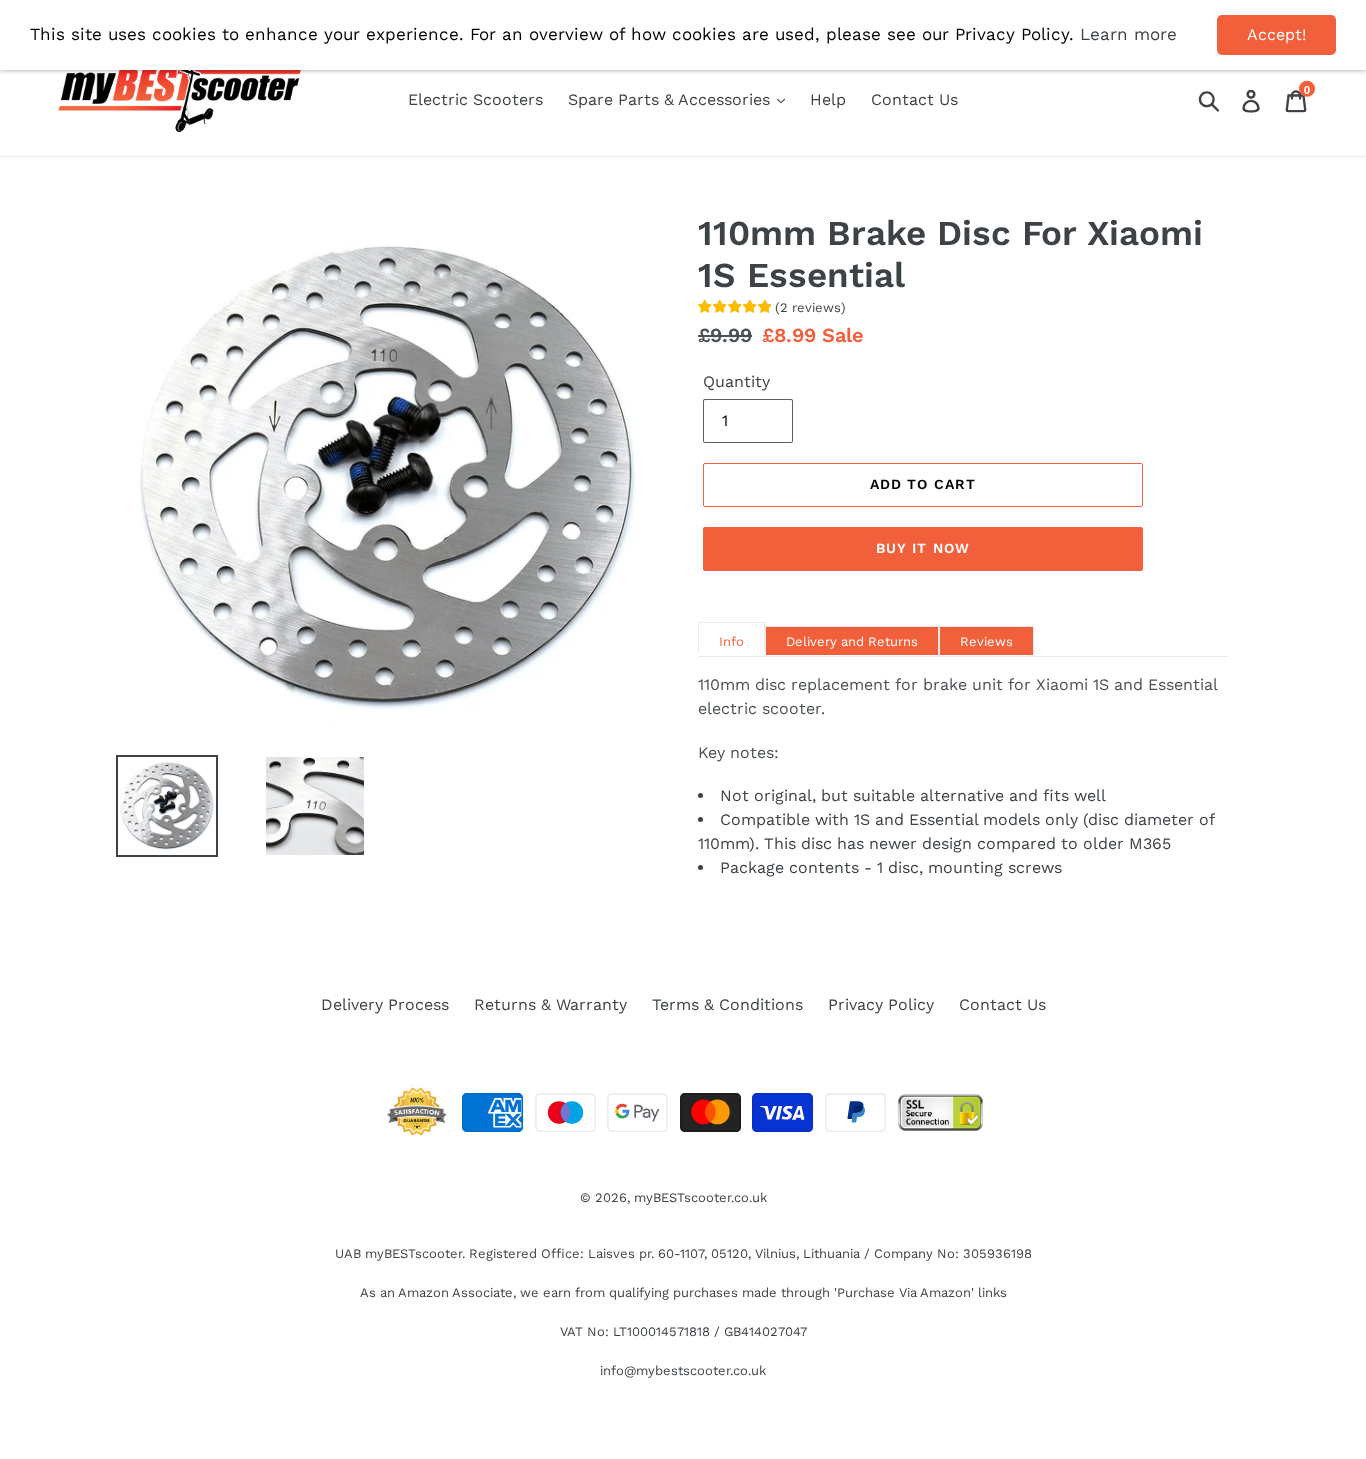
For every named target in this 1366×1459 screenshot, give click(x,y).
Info (731, 641)
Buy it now (923, 548)
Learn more (1128, 34)
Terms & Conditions (727, 1004)
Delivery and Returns (852, 641)
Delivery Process (385, 1004)
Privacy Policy (881, 1004)
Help (828, 99)
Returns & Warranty (550, 1004)
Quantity (736, 381)
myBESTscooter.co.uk (700, 1197)
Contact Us (914, 99)
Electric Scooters (475, 99)
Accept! (1276, 34)
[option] (152, 806)
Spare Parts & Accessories (671, 99)
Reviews (986, 641)
